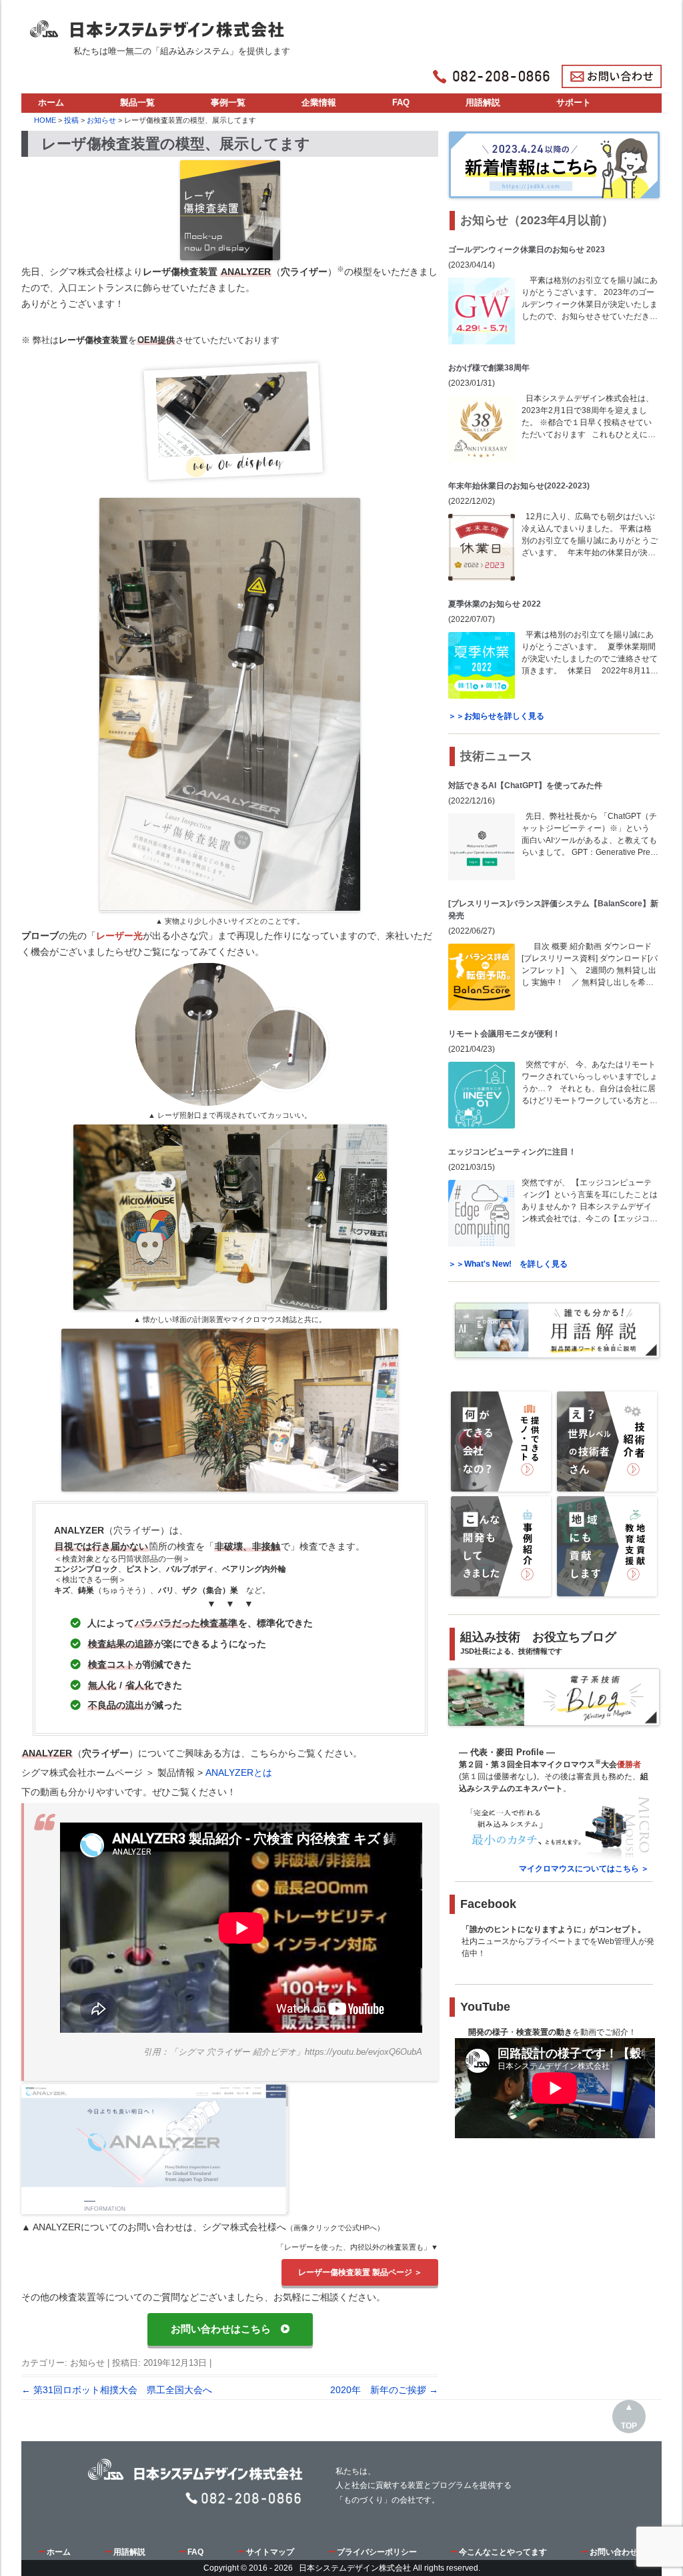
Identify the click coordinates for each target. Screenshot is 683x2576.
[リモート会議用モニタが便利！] (482, 1095)
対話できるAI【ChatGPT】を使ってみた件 (525, 785)
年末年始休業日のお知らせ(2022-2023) (519, 486)
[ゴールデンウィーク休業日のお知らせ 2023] (482, 311)
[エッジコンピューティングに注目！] (482, 1213)
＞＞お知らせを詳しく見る (496, 716)
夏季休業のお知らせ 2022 (495, 604)
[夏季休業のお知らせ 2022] (482, 665)
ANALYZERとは (239, 1773)
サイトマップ (270, 2552)
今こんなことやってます (503, 2552)
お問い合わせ (614, 2552)
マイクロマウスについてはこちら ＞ (584, 1869)
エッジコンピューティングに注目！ (512, 1152)
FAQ (401, 102)
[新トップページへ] (160, 25)
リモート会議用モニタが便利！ (504, 1034)
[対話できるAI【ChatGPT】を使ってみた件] (482, 847)
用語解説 (483, 102)
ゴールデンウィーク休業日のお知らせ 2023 (527, 250)
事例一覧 (228, 102)
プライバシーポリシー (377, 2552)
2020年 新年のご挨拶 (384, 2390)
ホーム (51, 102)
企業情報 (319, 102)
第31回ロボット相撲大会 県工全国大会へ (117, 2390)
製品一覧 (137, 102)
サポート (574, 102)
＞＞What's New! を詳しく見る (508, 1264)
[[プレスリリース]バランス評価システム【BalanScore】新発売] (482, 977)
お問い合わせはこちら (226, 2329)
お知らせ (87, 2363)
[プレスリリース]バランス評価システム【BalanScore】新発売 (553, 910)
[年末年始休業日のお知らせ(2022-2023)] (482, 547)
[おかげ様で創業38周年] (482, 429)
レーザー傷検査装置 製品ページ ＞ (360, 2272)
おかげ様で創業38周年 (489, 368)
